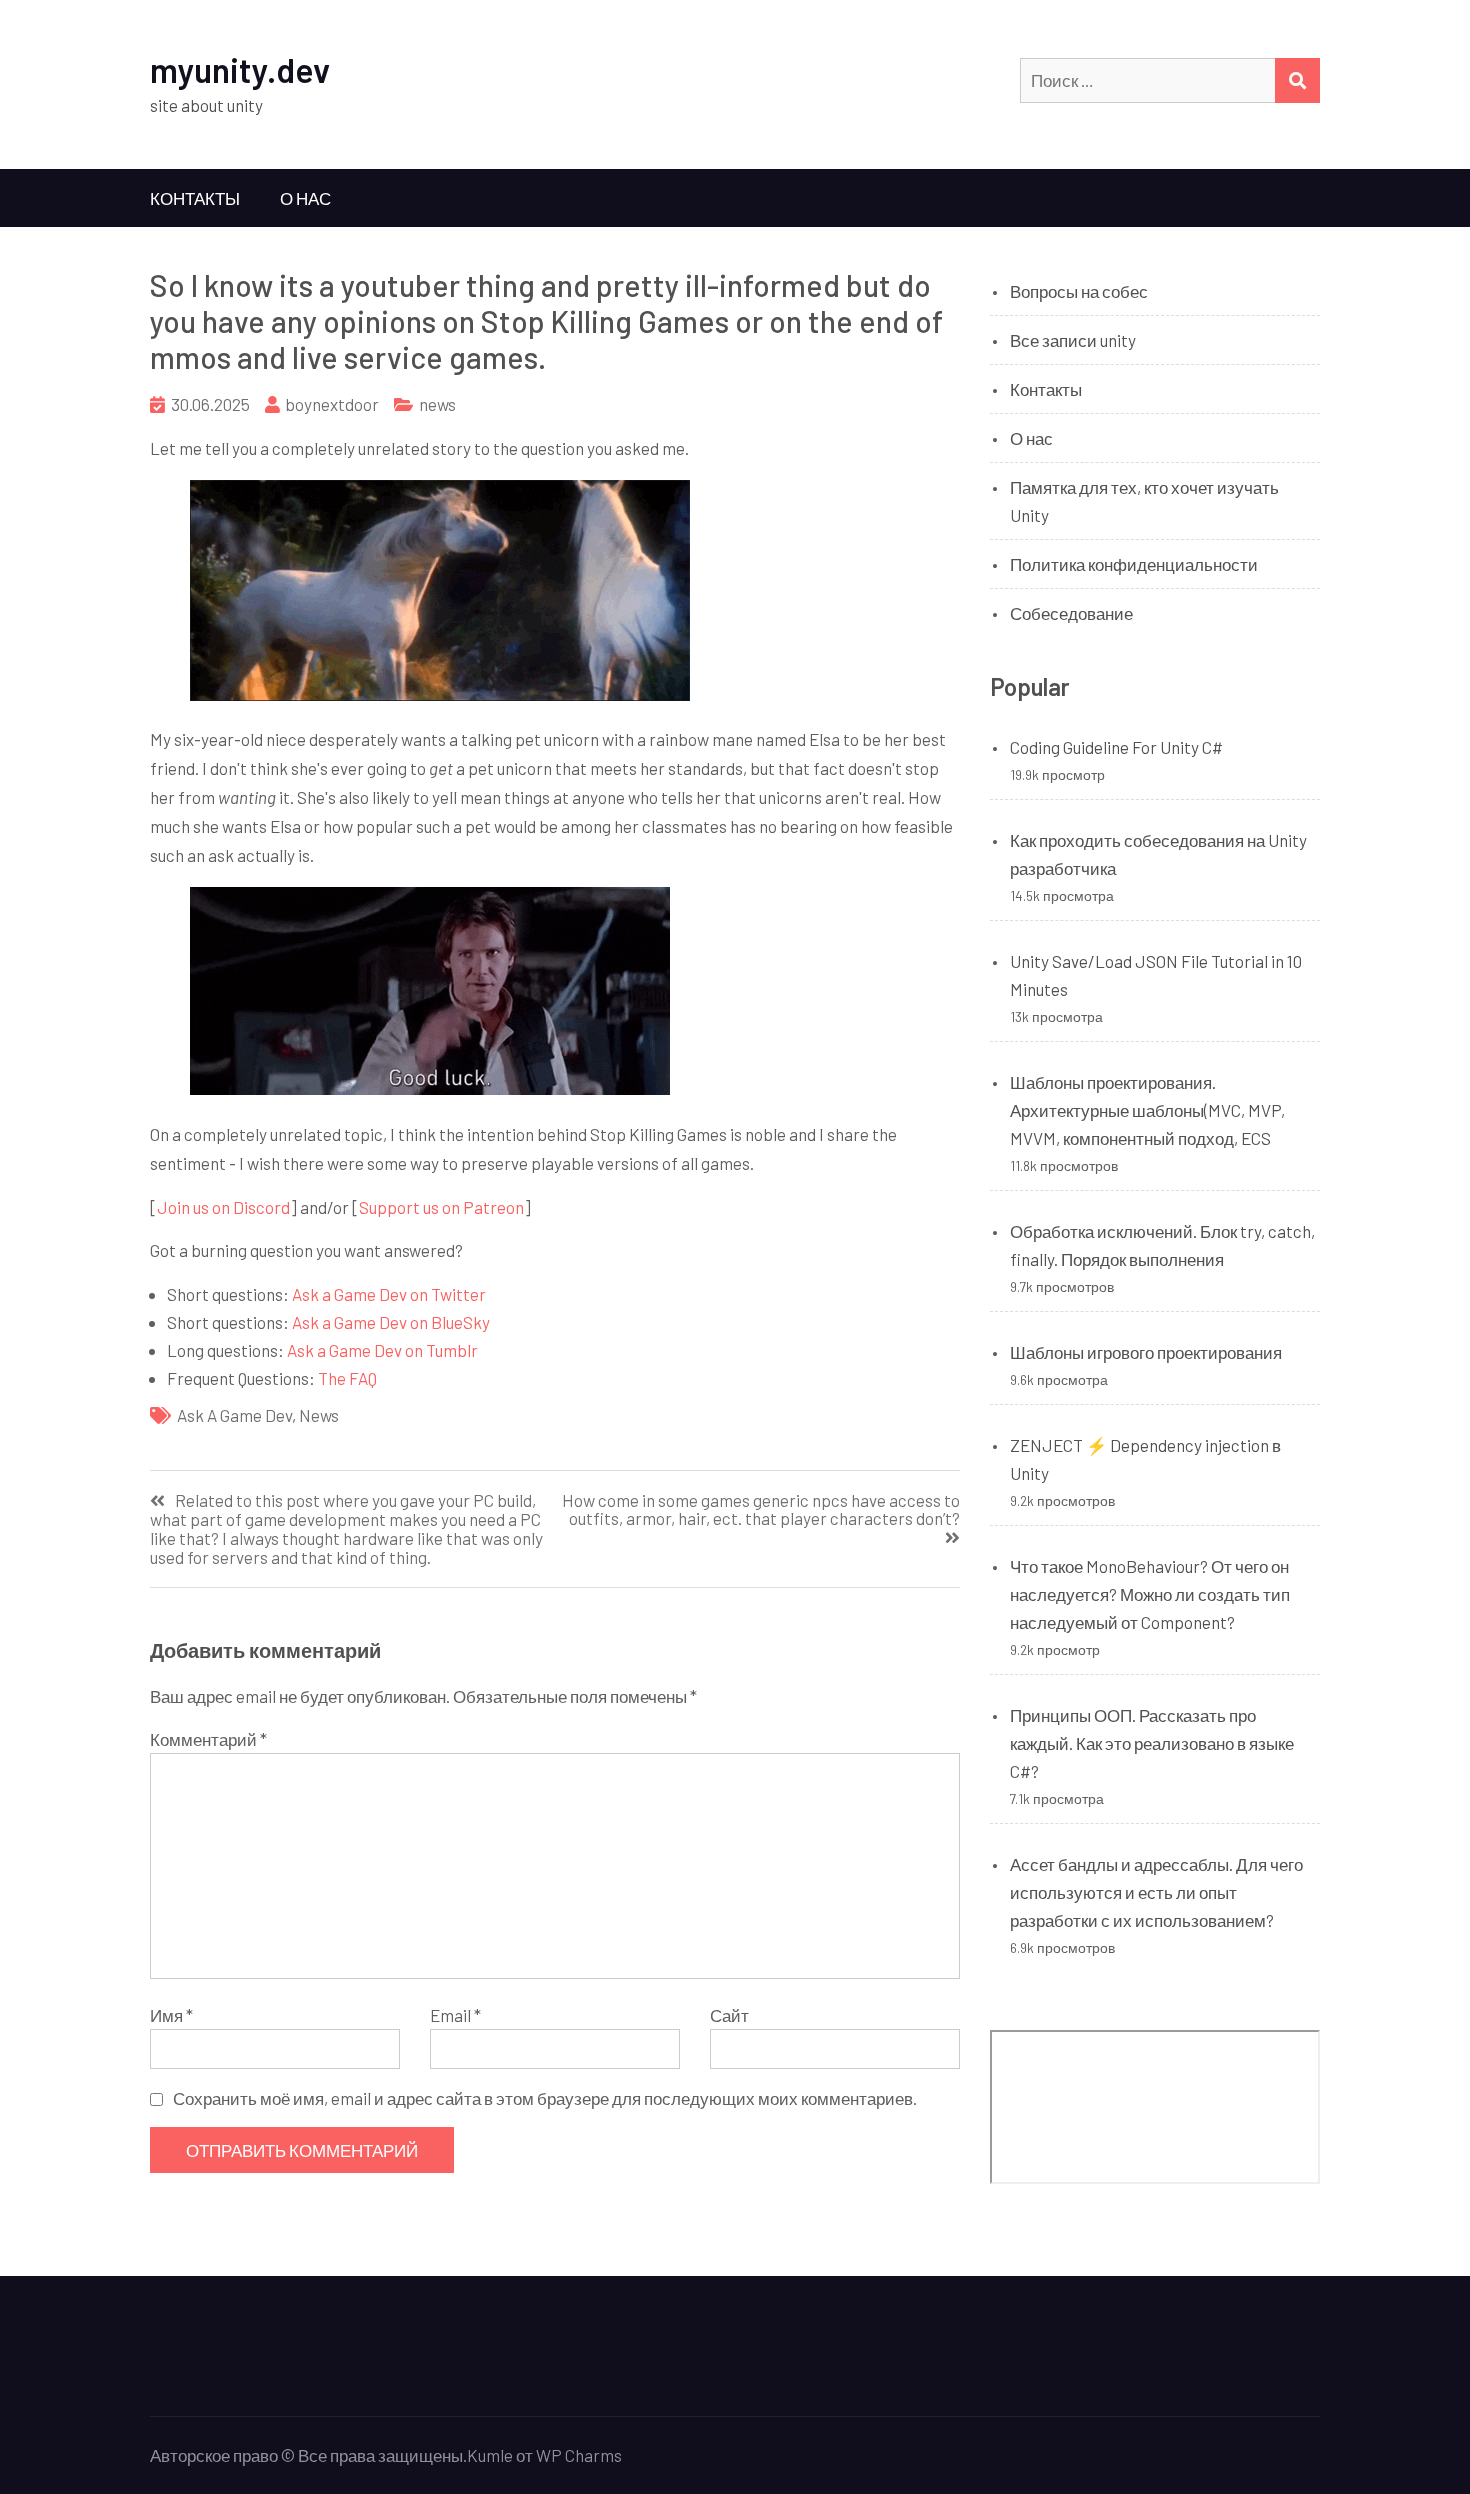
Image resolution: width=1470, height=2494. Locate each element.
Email (455, 2015)
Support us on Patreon (441, 1207)
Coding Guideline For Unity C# (1116, 747)
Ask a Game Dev (234, 1415)
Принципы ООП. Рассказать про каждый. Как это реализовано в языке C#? (1152, 1743)
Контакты (195, 198)
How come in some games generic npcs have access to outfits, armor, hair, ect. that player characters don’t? (761, 1510)
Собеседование (1071, 613)
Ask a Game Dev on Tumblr (382, 1350)
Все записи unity (1073, 340)
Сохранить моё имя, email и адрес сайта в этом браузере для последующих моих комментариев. (545, 2098)
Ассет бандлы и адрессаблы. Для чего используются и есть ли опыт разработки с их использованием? (1156, 1892)
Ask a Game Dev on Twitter (389, 1294)
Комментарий (208, 1739)
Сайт (729, 2015)
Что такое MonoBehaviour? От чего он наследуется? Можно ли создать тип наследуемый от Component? (1150, 1594)
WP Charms (579, 2455)
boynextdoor (332, 404)
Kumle (490, 2455)
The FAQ (347, 1378)
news (437, 404)
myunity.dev (240, 69)
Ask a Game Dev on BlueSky (391, 1322)
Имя (171, 2015)
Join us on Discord (223, 1207)
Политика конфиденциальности (1134, 564)
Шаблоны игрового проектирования (1146, 1352)
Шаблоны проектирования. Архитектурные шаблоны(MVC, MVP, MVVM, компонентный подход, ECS (1147, 1110)
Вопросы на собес (1079, 291)
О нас (305, 198)
